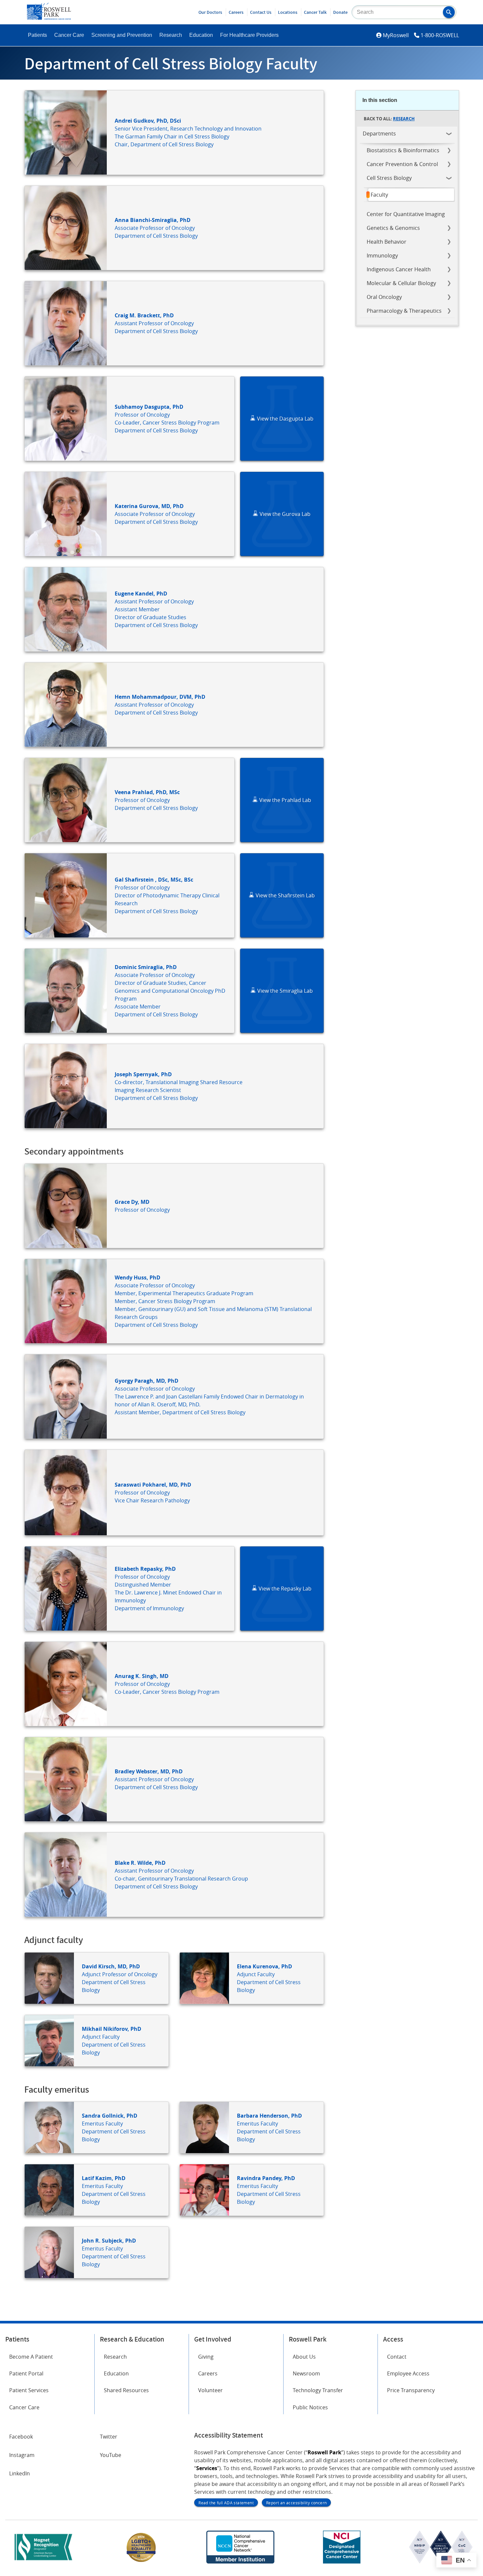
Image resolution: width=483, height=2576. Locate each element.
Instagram (22, 2455)
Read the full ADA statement (226, 2503)
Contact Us (261, 12)
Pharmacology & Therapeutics (404, 311)
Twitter (109, 2437)
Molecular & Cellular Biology (401, 283)
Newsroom (306, 2373)
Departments (379, 134)
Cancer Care (69, 35)
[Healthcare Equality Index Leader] (141, 2562)
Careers (236, 12)
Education (201, 35)
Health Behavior (387, 242)
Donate (340, 12)
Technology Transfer (318, 2390)
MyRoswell (396, 35)
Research (171, 35)
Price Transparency (411, 2390)
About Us (304, 2357)
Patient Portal (26, 2373)
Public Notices (310, 2407)
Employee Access (408, 2373)
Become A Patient (31, 2357)
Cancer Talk (315, 12)
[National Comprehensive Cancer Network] (240, 2562)
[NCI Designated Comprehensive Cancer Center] (342, 2562)
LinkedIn (20, 2473)
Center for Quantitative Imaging (406, 214)
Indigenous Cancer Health (399, 269)
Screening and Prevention (122, 35)
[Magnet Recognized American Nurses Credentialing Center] (43, 2562)
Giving (206, 2357)
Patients (37, 35)
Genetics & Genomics (393, 228)
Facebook (21, 2437)
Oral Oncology (384, 297)
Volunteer (210, 2390)
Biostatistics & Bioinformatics (403, 150)
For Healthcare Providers (249, 35)
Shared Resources (126, 2390)
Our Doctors (210, 12)
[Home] (49, 18)
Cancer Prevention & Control (402, 164)
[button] (449, 12)
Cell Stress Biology (389, 178)
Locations (288, 12)
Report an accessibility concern (296, 2503)
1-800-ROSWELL (440, 35)
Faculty (379, 195)
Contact (397, 2357)
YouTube (111, 2455)
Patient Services (29, 2390)
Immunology (382, 255)
